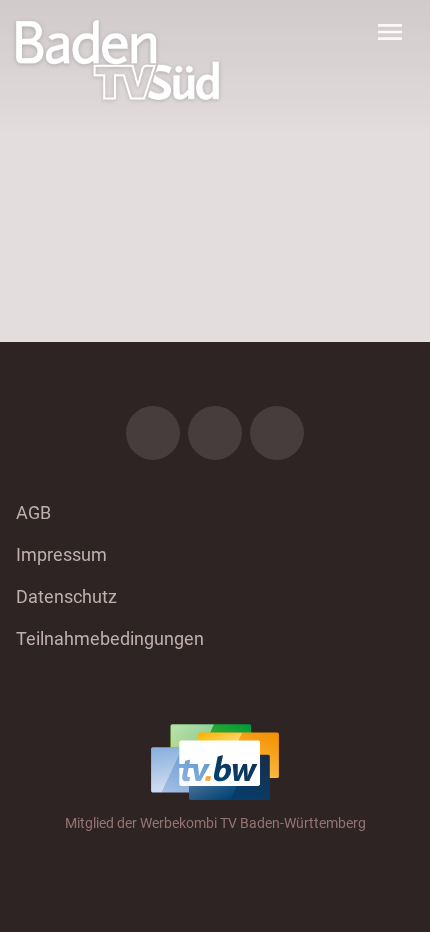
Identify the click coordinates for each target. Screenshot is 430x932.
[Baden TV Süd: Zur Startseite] (117, 60)
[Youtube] (277, 433)
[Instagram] (215, 433)
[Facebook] (153, 433)
